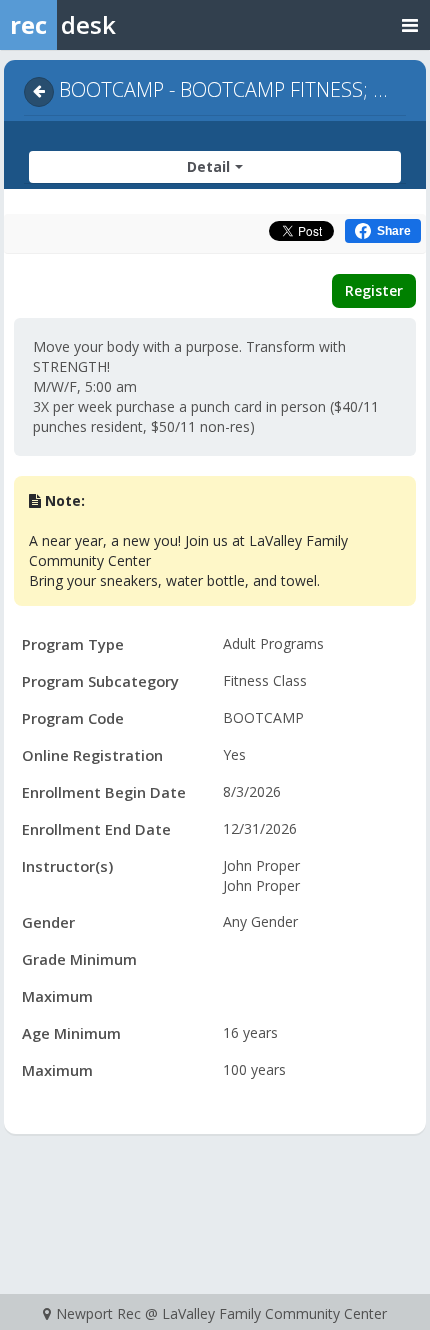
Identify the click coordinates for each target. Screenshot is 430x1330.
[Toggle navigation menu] (410, 24)
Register (374, 290)
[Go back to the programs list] (39, 92)
